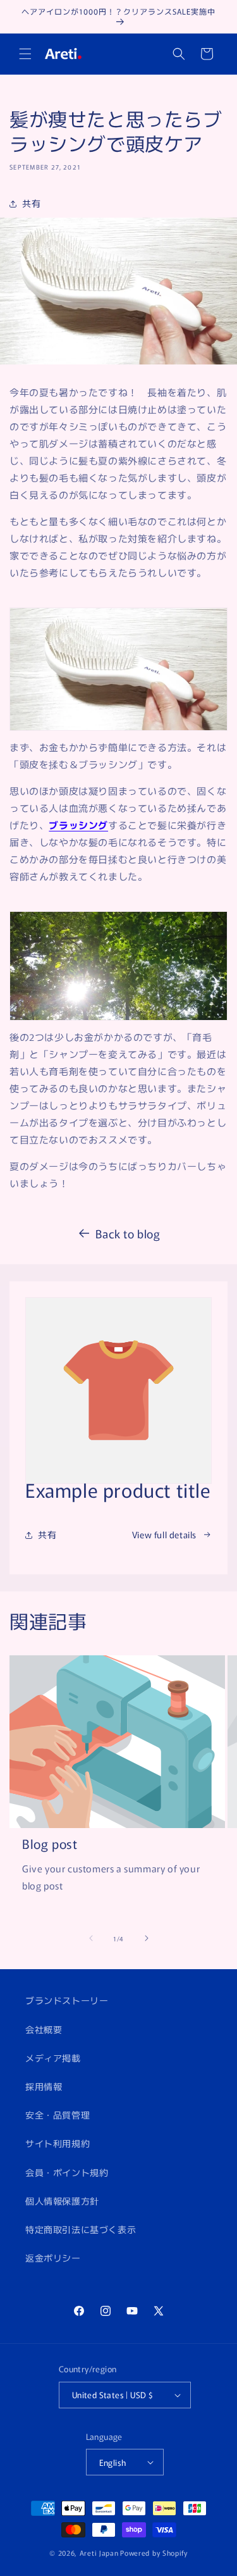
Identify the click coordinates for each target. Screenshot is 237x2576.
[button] (25, 54)
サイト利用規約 (58, 2143)
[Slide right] (147, 1938)
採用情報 (44, 2086)
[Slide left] (91, 1938)
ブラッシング (78, 825)
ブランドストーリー (67, 2000)
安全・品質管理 (58, 2115)
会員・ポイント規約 (67, 2172)
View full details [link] (164, 1534)
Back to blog (128, 1233)
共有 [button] (31, 203)
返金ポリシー (53, 2258)
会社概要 (44, 2029)
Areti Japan (99, 2553)
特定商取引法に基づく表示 (81, 2229)
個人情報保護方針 (62, 2201)
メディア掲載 (53, 2058)
